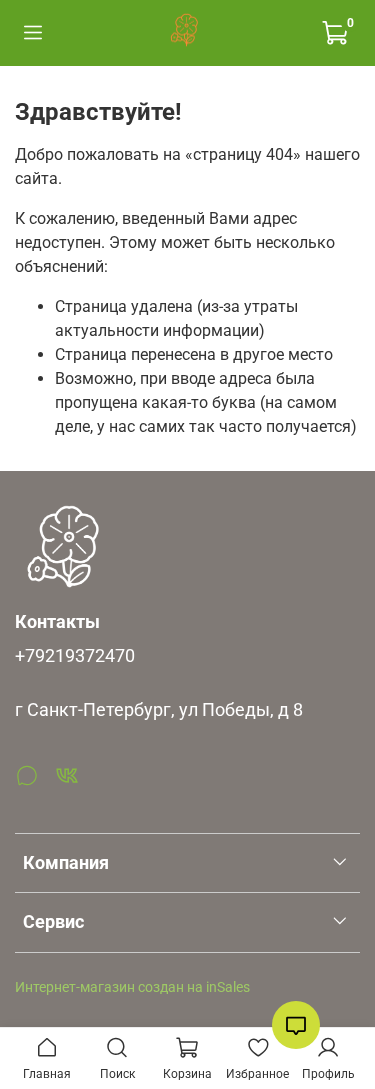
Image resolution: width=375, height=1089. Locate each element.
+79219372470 (75, 656)
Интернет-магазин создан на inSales (132, 987)
